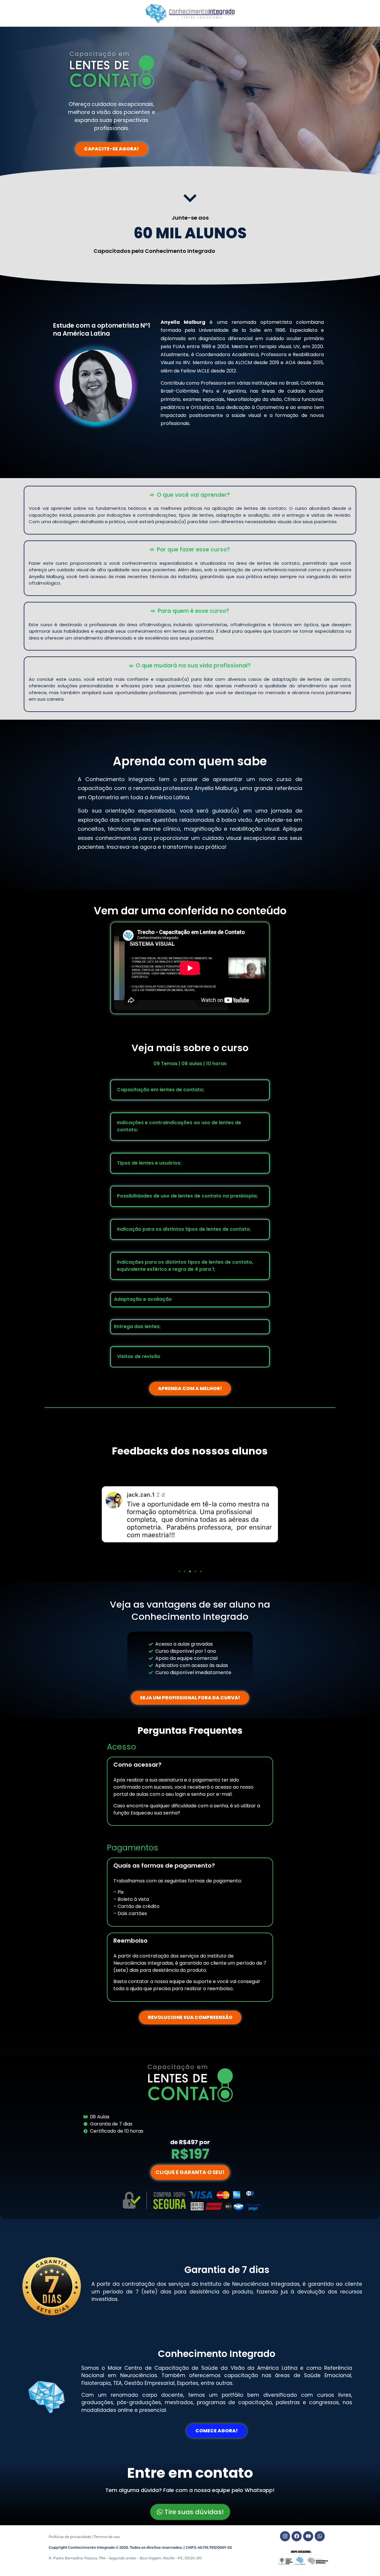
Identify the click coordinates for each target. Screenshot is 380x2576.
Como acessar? (137, 1765)
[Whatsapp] (320, 2536)
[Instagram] (285, 2536)
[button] (179, 1571)
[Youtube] (308, 2536)
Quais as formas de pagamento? (164, 1866)
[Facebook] (297, 2536)
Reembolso (130, 1941)
